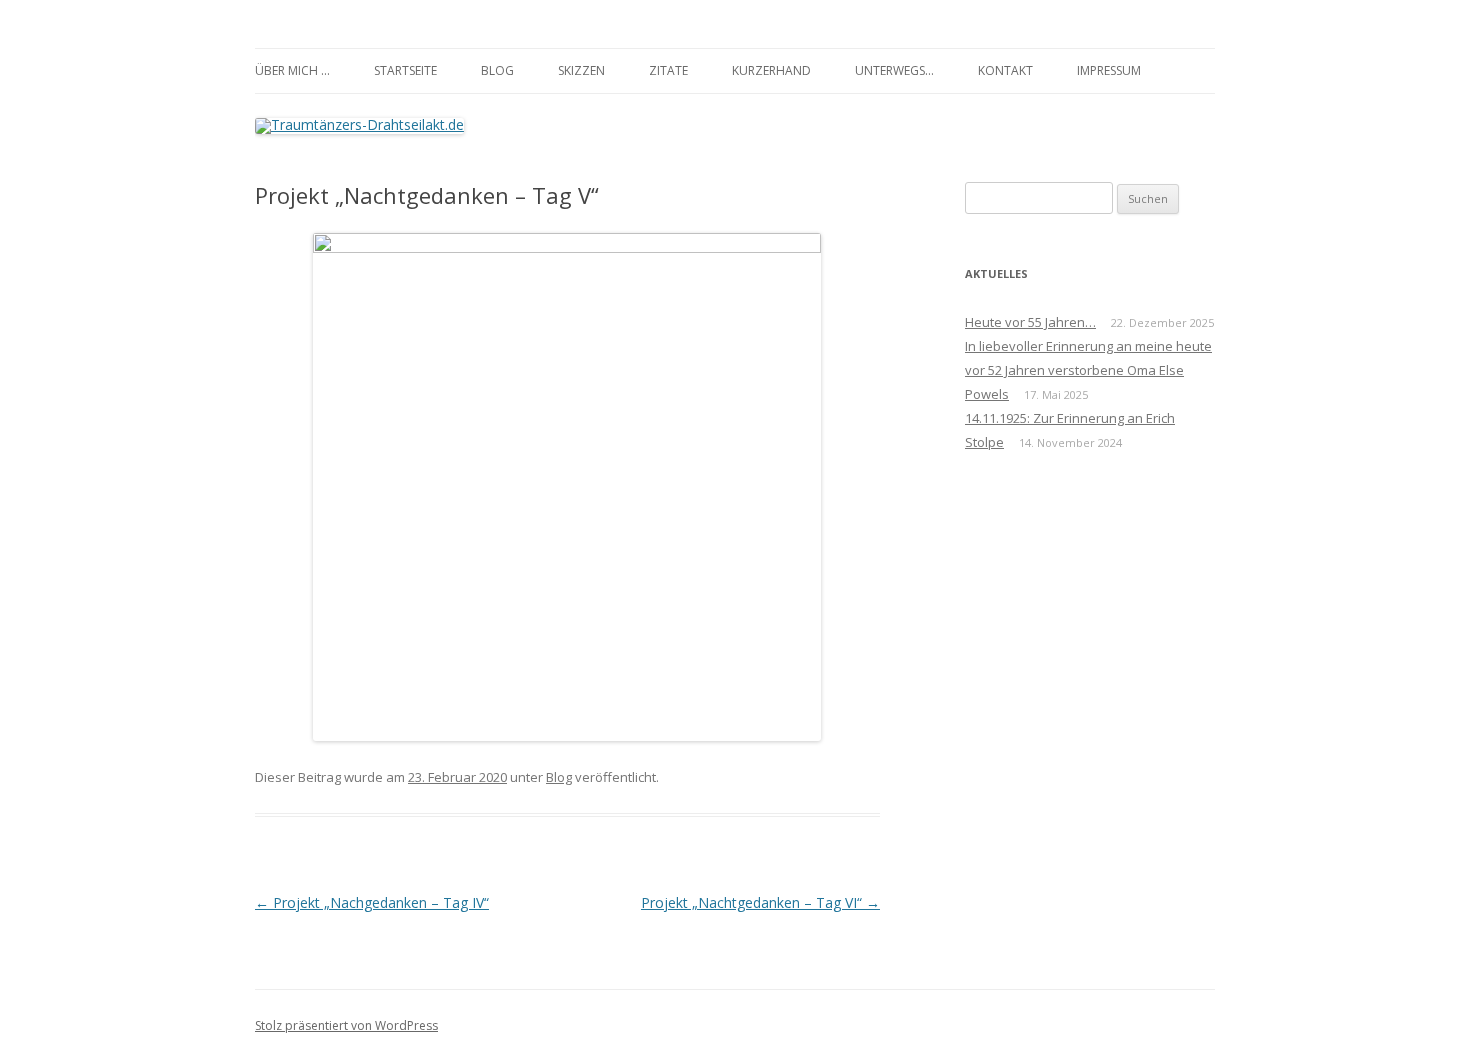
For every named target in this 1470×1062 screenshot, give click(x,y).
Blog (497, 70)
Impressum (1109, 70)
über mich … (292, 70)
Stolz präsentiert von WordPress (346, 1025)
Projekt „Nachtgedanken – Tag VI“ (760, 902)
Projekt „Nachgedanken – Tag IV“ (372, 902)
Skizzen (581, 70)
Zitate (668, 70)
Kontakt (1005, 70)
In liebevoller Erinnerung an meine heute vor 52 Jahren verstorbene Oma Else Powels (1088, 370)
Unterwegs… (894, 70)
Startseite (405, 70)
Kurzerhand (771, 70)
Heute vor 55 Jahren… (1030, 322)
